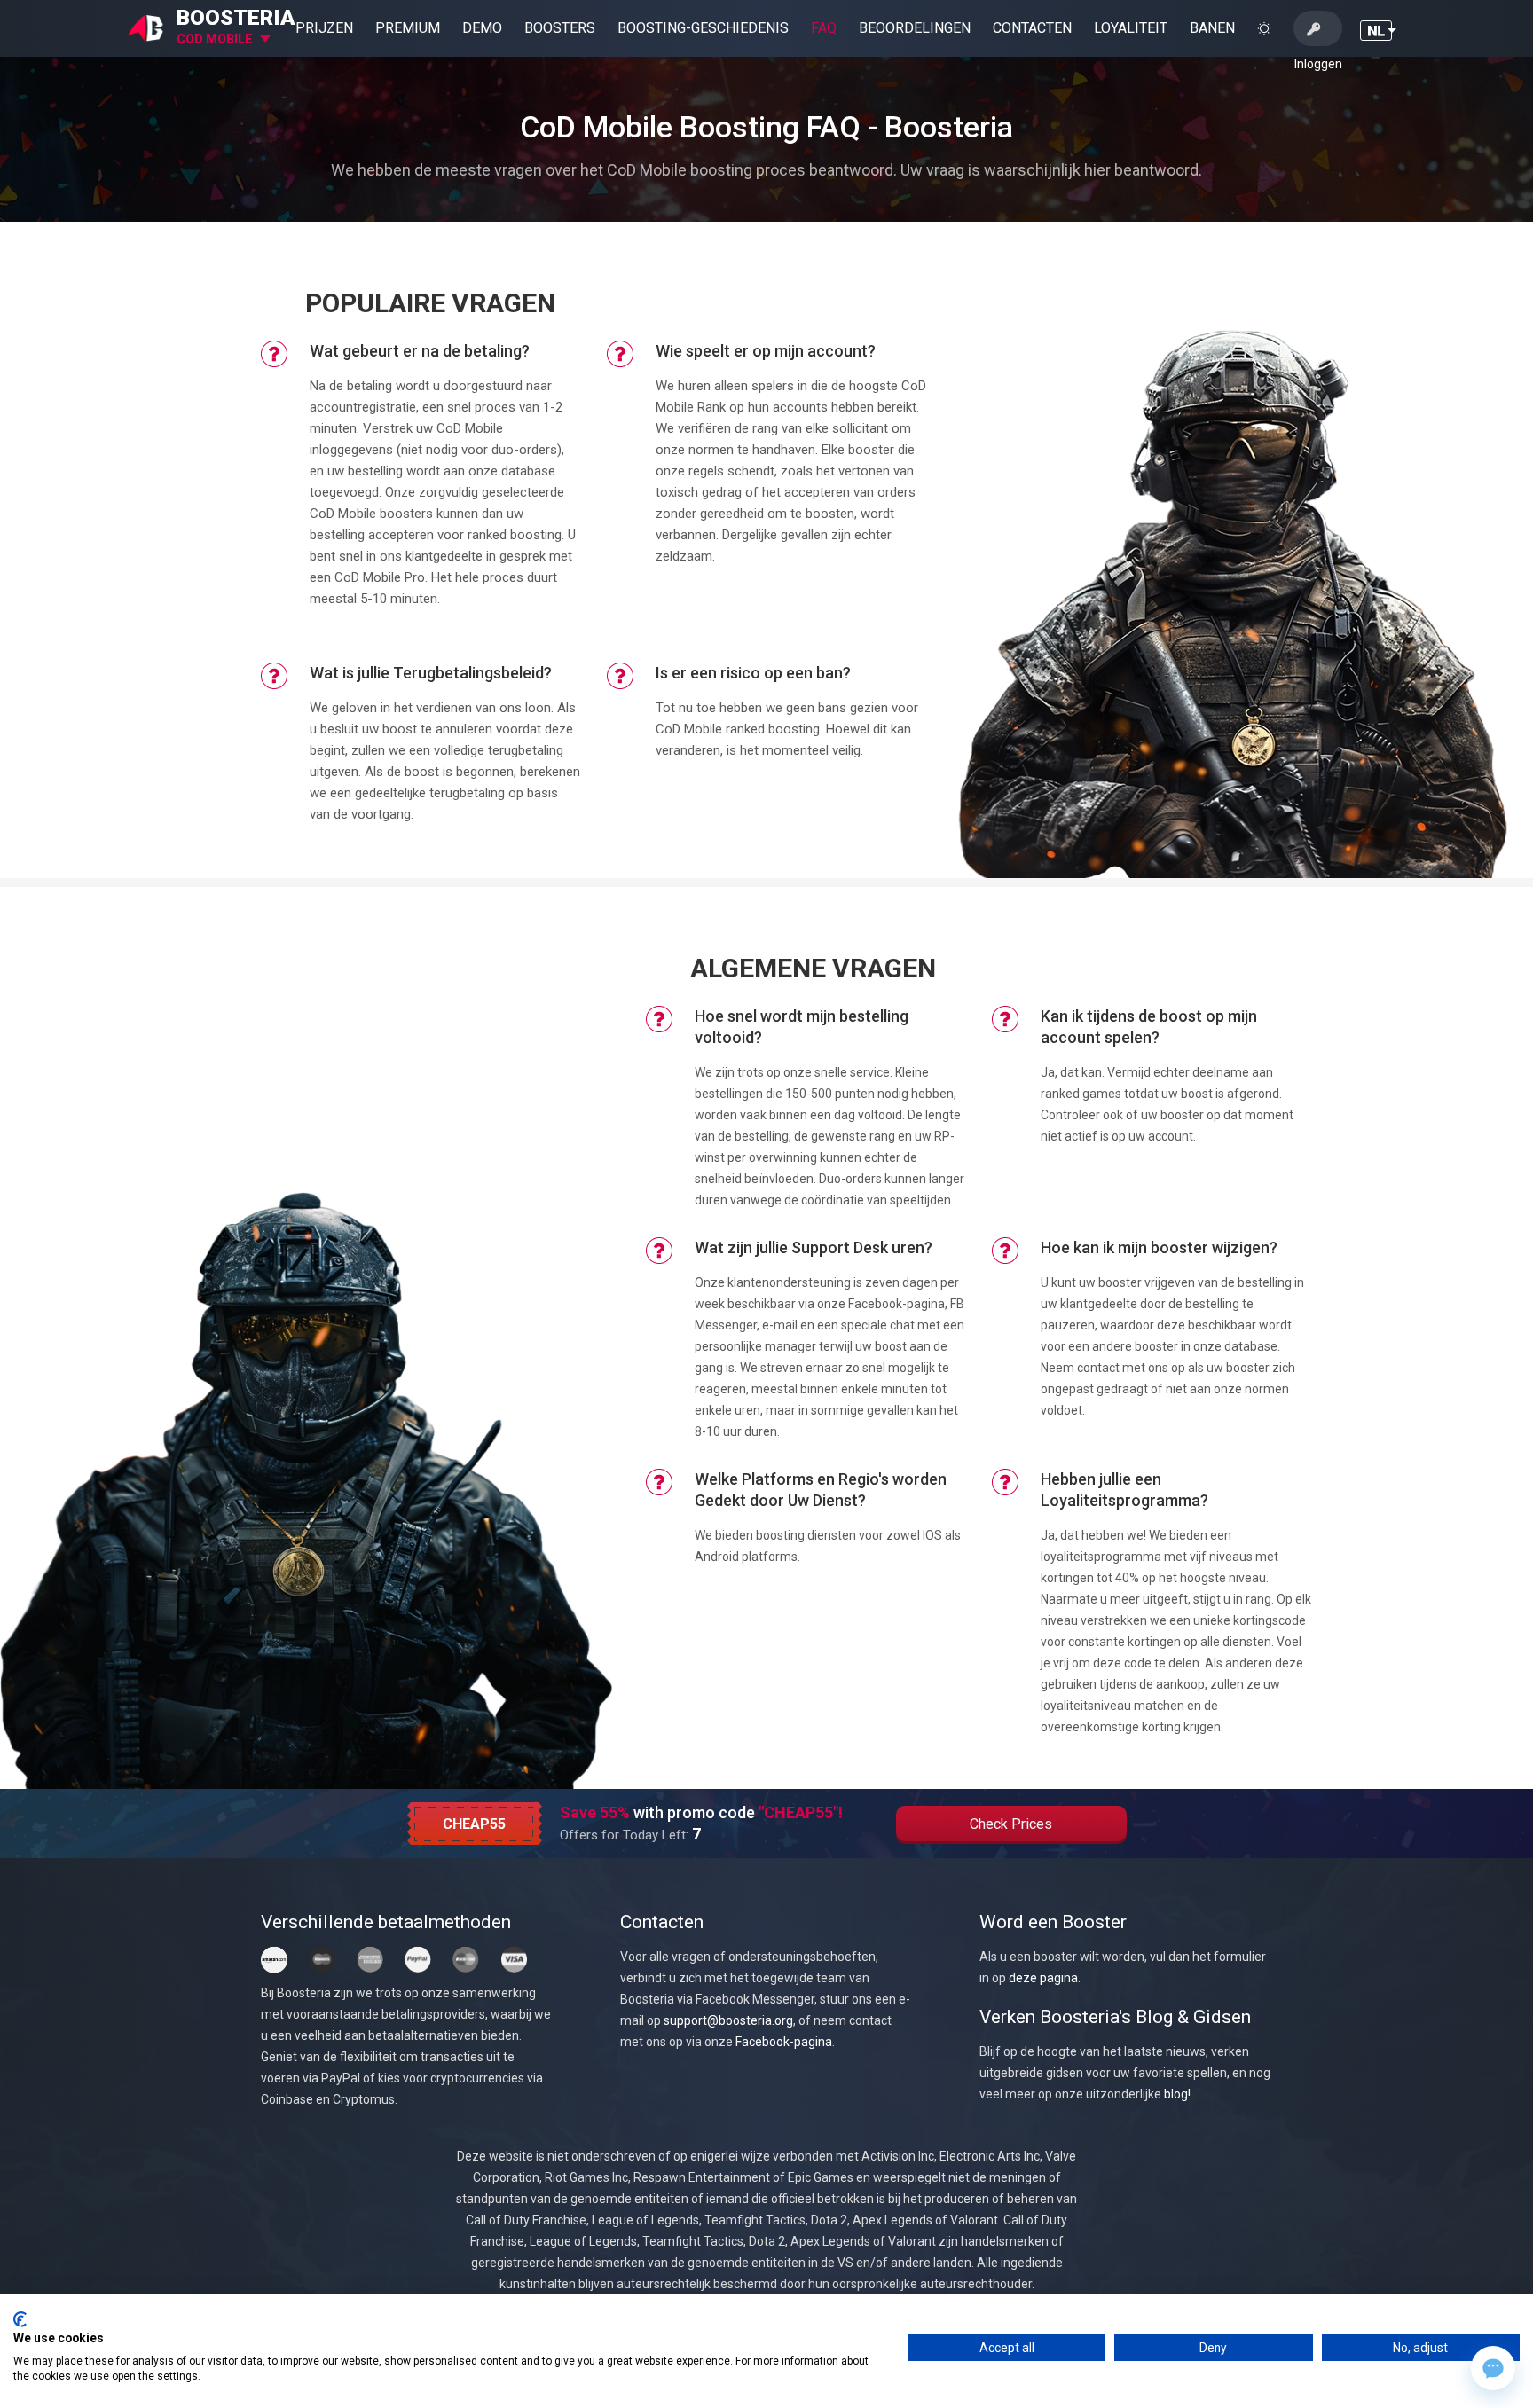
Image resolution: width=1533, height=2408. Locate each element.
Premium (408, 28)
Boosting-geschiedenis (703, 28)
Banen (1212, 28)
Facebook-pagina (784, 2042)
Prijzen (324, 28)
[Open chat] (1493, 2368)
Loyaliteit (1131, 28)
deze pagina (1043, 1978)
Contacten (1032, 28)
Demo (482, 28)
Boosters (560, 28)
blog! (1177, 2094)
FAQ (824, 28)
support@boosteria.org (728, 2020)
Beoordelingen (915, 28)
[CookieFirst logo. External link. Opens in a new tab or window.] (20, 2319)
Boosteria (236, 18)
